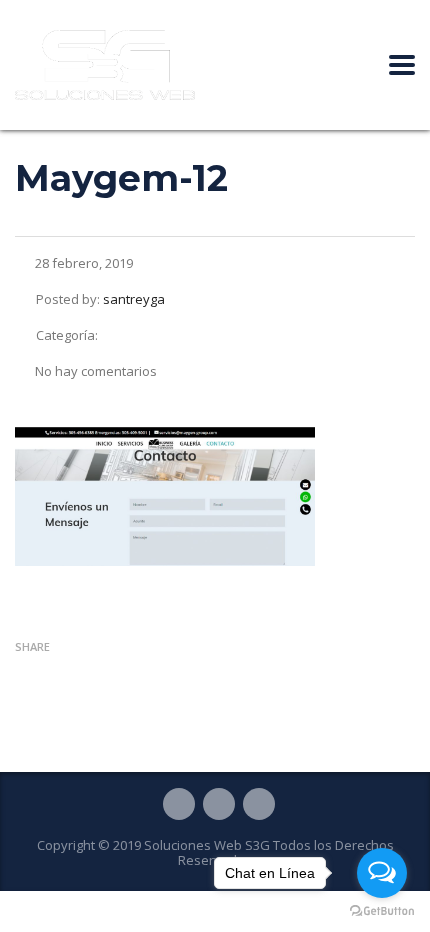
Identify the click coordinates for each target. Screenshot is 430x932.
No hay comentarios (96, 371)
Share (32, 646)
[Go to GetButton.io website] (382, 911)
